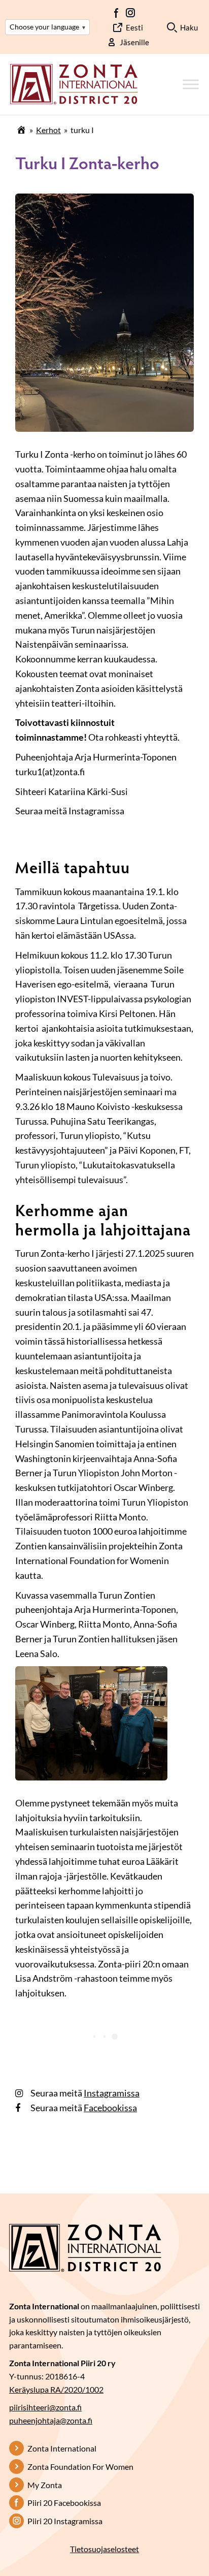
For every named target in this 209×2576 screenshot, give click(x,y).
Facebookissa (110, 2108)
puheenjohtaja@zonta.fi (51, 2420)
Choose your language (47, 27)
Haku (189, 27)
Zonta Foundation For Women (80, 2467)
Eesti (134, 27)
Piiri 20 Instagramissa (65, 2521)
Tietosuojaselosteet (104, 2549)
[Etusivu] (21, 130)
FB (117, 13)
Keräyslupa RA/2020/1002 (56, 2389)
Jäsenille (134, 42)
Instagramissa (112, 2093)
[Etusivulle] (74, 83)
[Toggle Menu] (191, 85)
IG (130, 13)
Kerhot (48, 130)
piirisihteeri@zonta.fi (45, 2407)
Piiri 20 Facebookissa (64, 2503)
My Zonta (45, 2485)
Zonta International (62, 2448)
